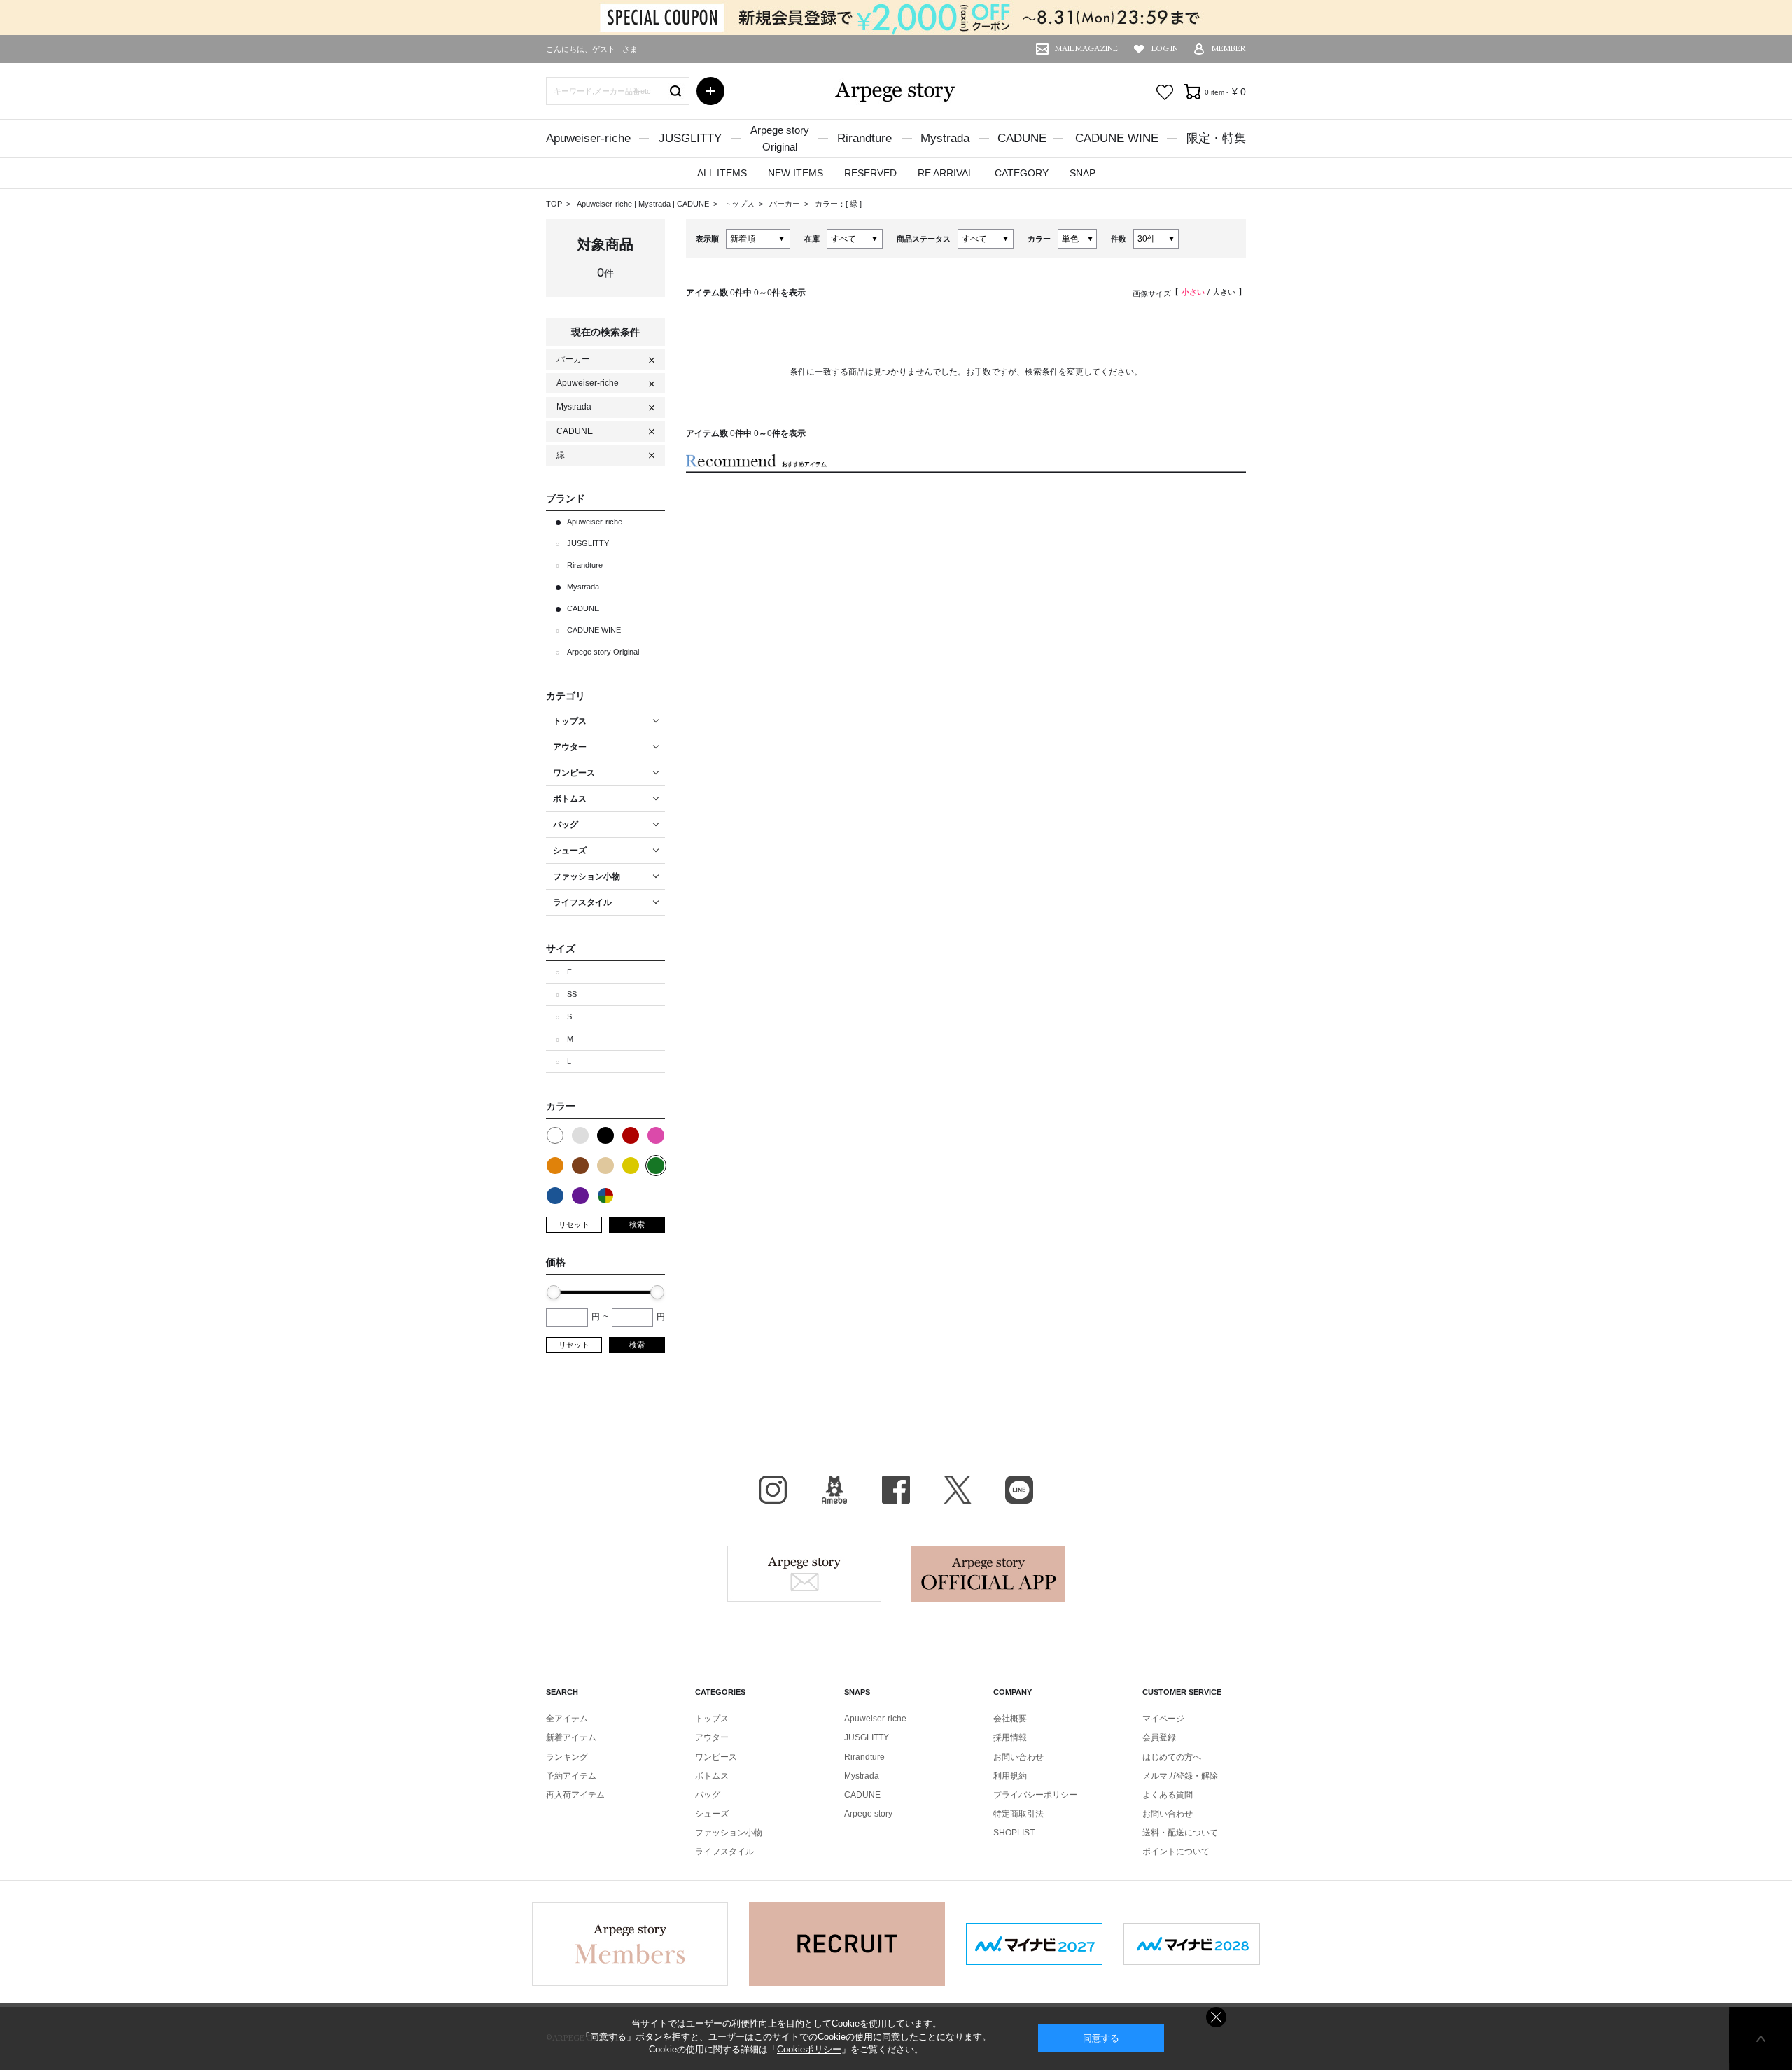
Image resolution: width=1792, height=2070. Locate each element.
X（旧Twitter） (958, 1490)
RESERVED (870, 173)
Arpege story (804, 1574)
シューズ (712, 1814)
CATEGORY (1022, 173)
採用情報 (1010, 1737)
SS (572, 994)
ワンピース (716, 1757)
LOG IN (1165, 49)
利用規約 (1010, 1776)
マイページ (1163, 1719)
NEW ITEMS (796, 173)
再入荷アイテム (575, 1795)
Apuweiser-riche (588, 138)
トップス (740, 204)
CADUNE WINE (1117, 138)
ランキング (567, 1757)
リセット (574, 1224)
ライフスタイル (724, 1852)
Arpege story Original (603, 652)
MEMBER (1229, 49)
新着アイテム (571, 1737)
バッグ (708, 1795)
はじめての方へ (1172, 1757)
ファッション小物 (729, 1833)
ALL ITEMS (722, 173)
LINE (1019, 1490)
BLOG (834, 1490)
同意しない (1216, 2017)
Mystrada (945, 138)
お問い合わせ (1018, 1757)
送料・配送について (1180, 1833)
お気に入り (1165, 92)
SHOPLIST (1014, 1833)
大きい (1224, 292)
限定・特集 (1216, 138)
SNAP (1083, 173)
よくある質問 (1168, 1795)
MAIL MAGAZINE (1086, 49)
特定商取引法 (1018, 1814)
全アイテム (567, 1719)
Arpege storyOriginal (780, 138)
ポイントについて (1176, 1852)
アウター (712, 1737)
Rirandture (864, 138)
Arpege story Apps (988, 1574)
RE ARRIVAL (946, 173)
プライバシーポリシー (1035, 1795)
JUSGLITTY (690, 138)
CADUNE (1022, 138)
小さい (1193, 292)
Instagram (773, 1490)
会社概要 (1010, 1719)
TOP (554, 204)
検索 (637, 1224)
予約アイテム (571, 1776)
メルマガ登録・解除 (1180, 1776)
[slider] (554, 1292)
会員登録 (1159, 1737)
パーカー (786, 204)
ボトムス (712, 1776)
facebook (896, 1490)
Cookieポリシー (809, 2049)
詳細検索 (710, 91)
